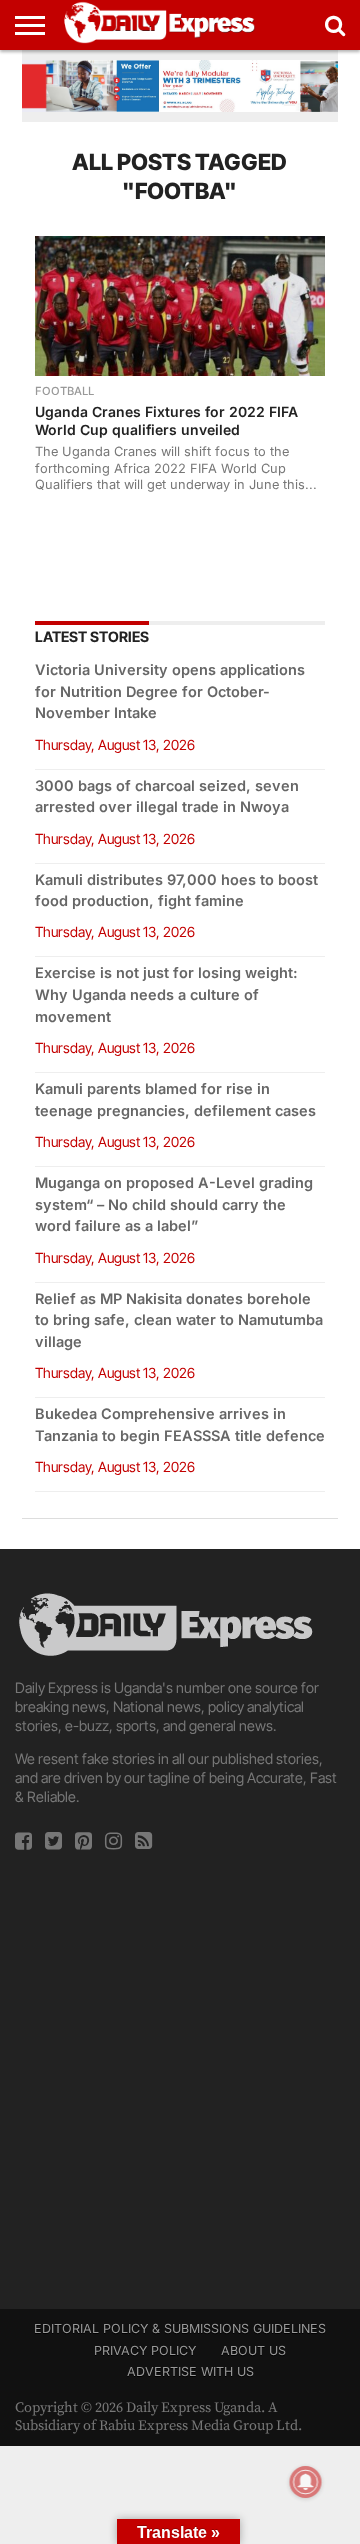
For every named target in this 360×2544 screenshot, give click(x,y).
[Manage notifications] (306, 2482)
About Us (253, 2350)
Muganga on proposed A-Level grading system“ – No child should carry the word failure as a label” (174, 1204)
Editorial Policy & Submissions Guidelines (180, 2328)
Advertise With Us (190, 2371)
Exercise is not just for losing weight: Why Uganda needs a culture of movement (166, 994)
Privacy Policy (145, 2350)
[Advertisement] (180, 2074)
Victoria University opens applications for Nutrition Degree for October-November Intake (170, 691)
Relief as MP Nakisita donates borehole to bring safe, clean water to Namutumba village (179, 1320)
